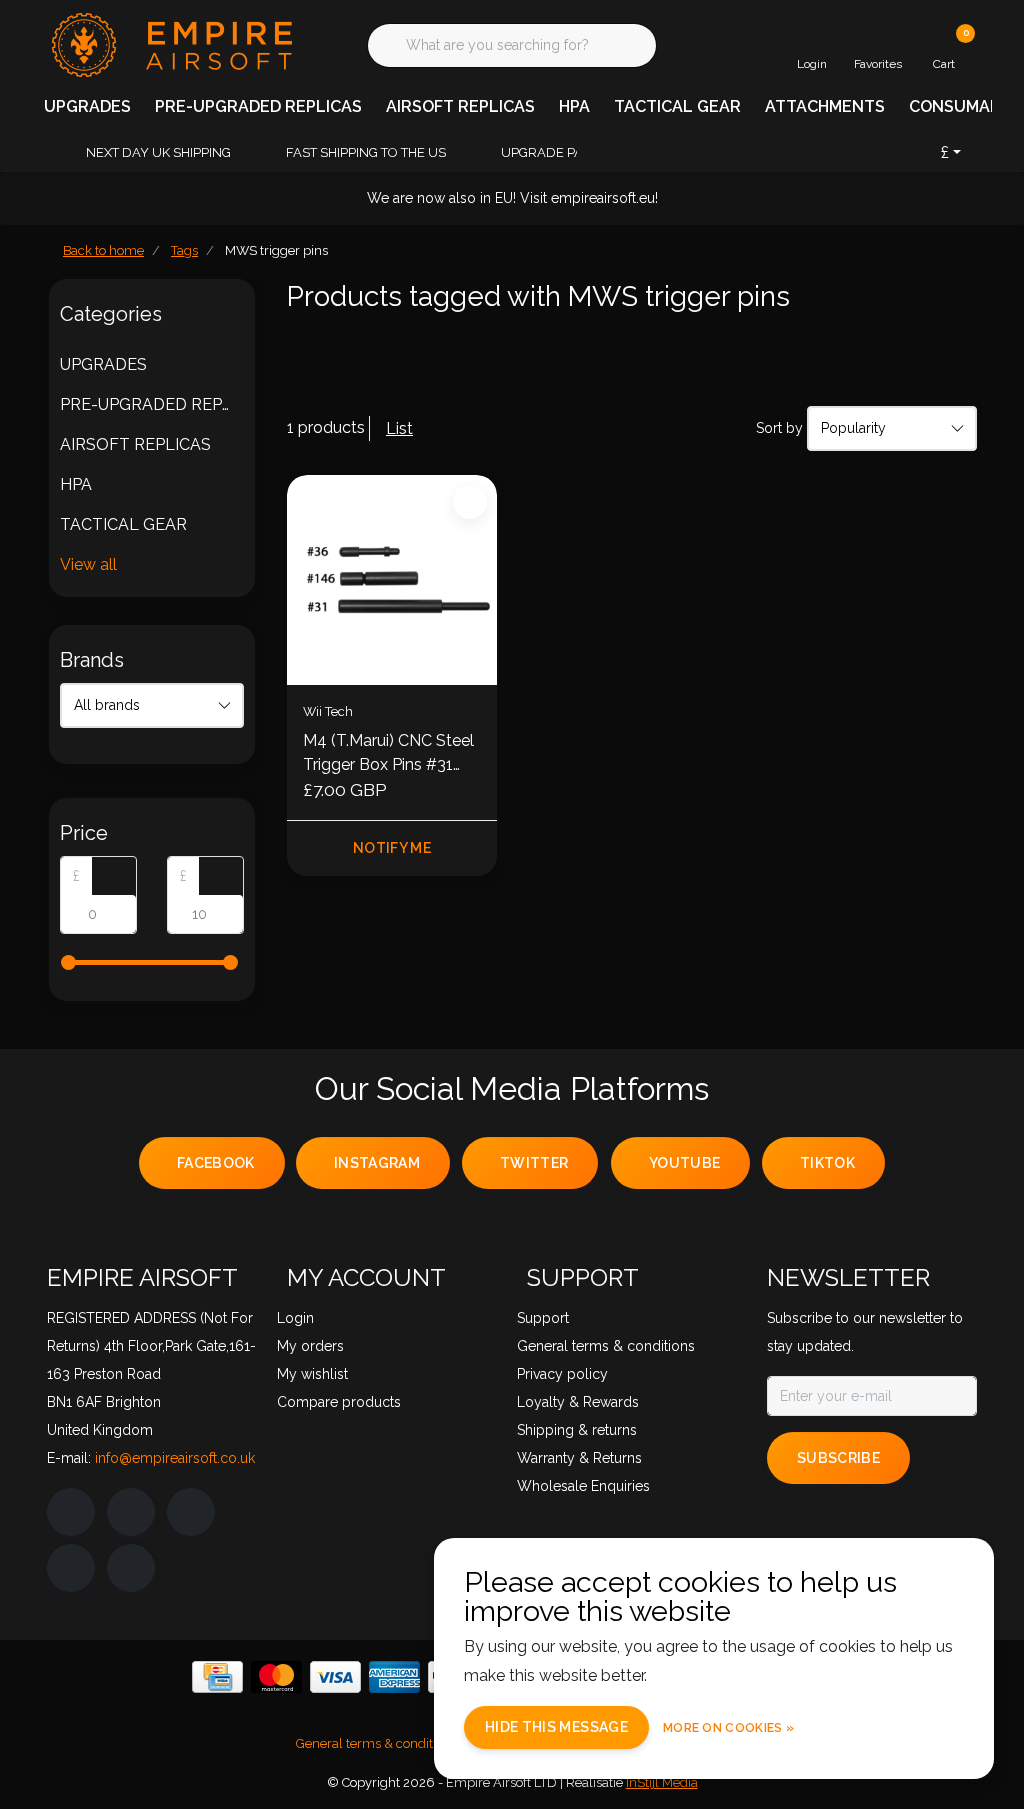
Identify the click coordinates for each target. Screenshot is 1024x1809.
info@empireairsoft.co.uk (175, 1458)
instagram (377, 1163)
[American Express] (394, 1677)
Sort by (779, 428)
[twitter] (191, 1512)
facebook (216, 1163)
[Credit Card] (217, 1677)
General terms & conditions (376, 1743)
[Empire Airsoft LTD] (169, 43)
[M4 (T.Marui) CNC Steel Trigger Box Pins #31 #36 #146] (392, 580)
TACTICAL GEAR (677, 106)
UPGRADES (87, 106)
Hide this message (556, 1727)
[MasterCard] (276, 1677)
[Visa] (335, 1677)
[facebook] (71, 1512)
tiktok (827, 1163)
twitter (534, 1163)
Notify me (392, 848)
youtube (684, 1163)
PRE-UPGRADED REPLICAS (258, 106)
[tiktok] (131, 1568)
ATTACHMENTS (825, 106)
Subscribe (838, 1458)
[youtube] (71, 1568)
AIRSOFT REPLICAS (460, 106)
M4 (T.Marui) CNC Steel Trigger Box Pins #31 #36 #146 (388, 754)
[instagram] (131, 1512)
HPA (574, 106)
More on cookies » (728, 1728)
